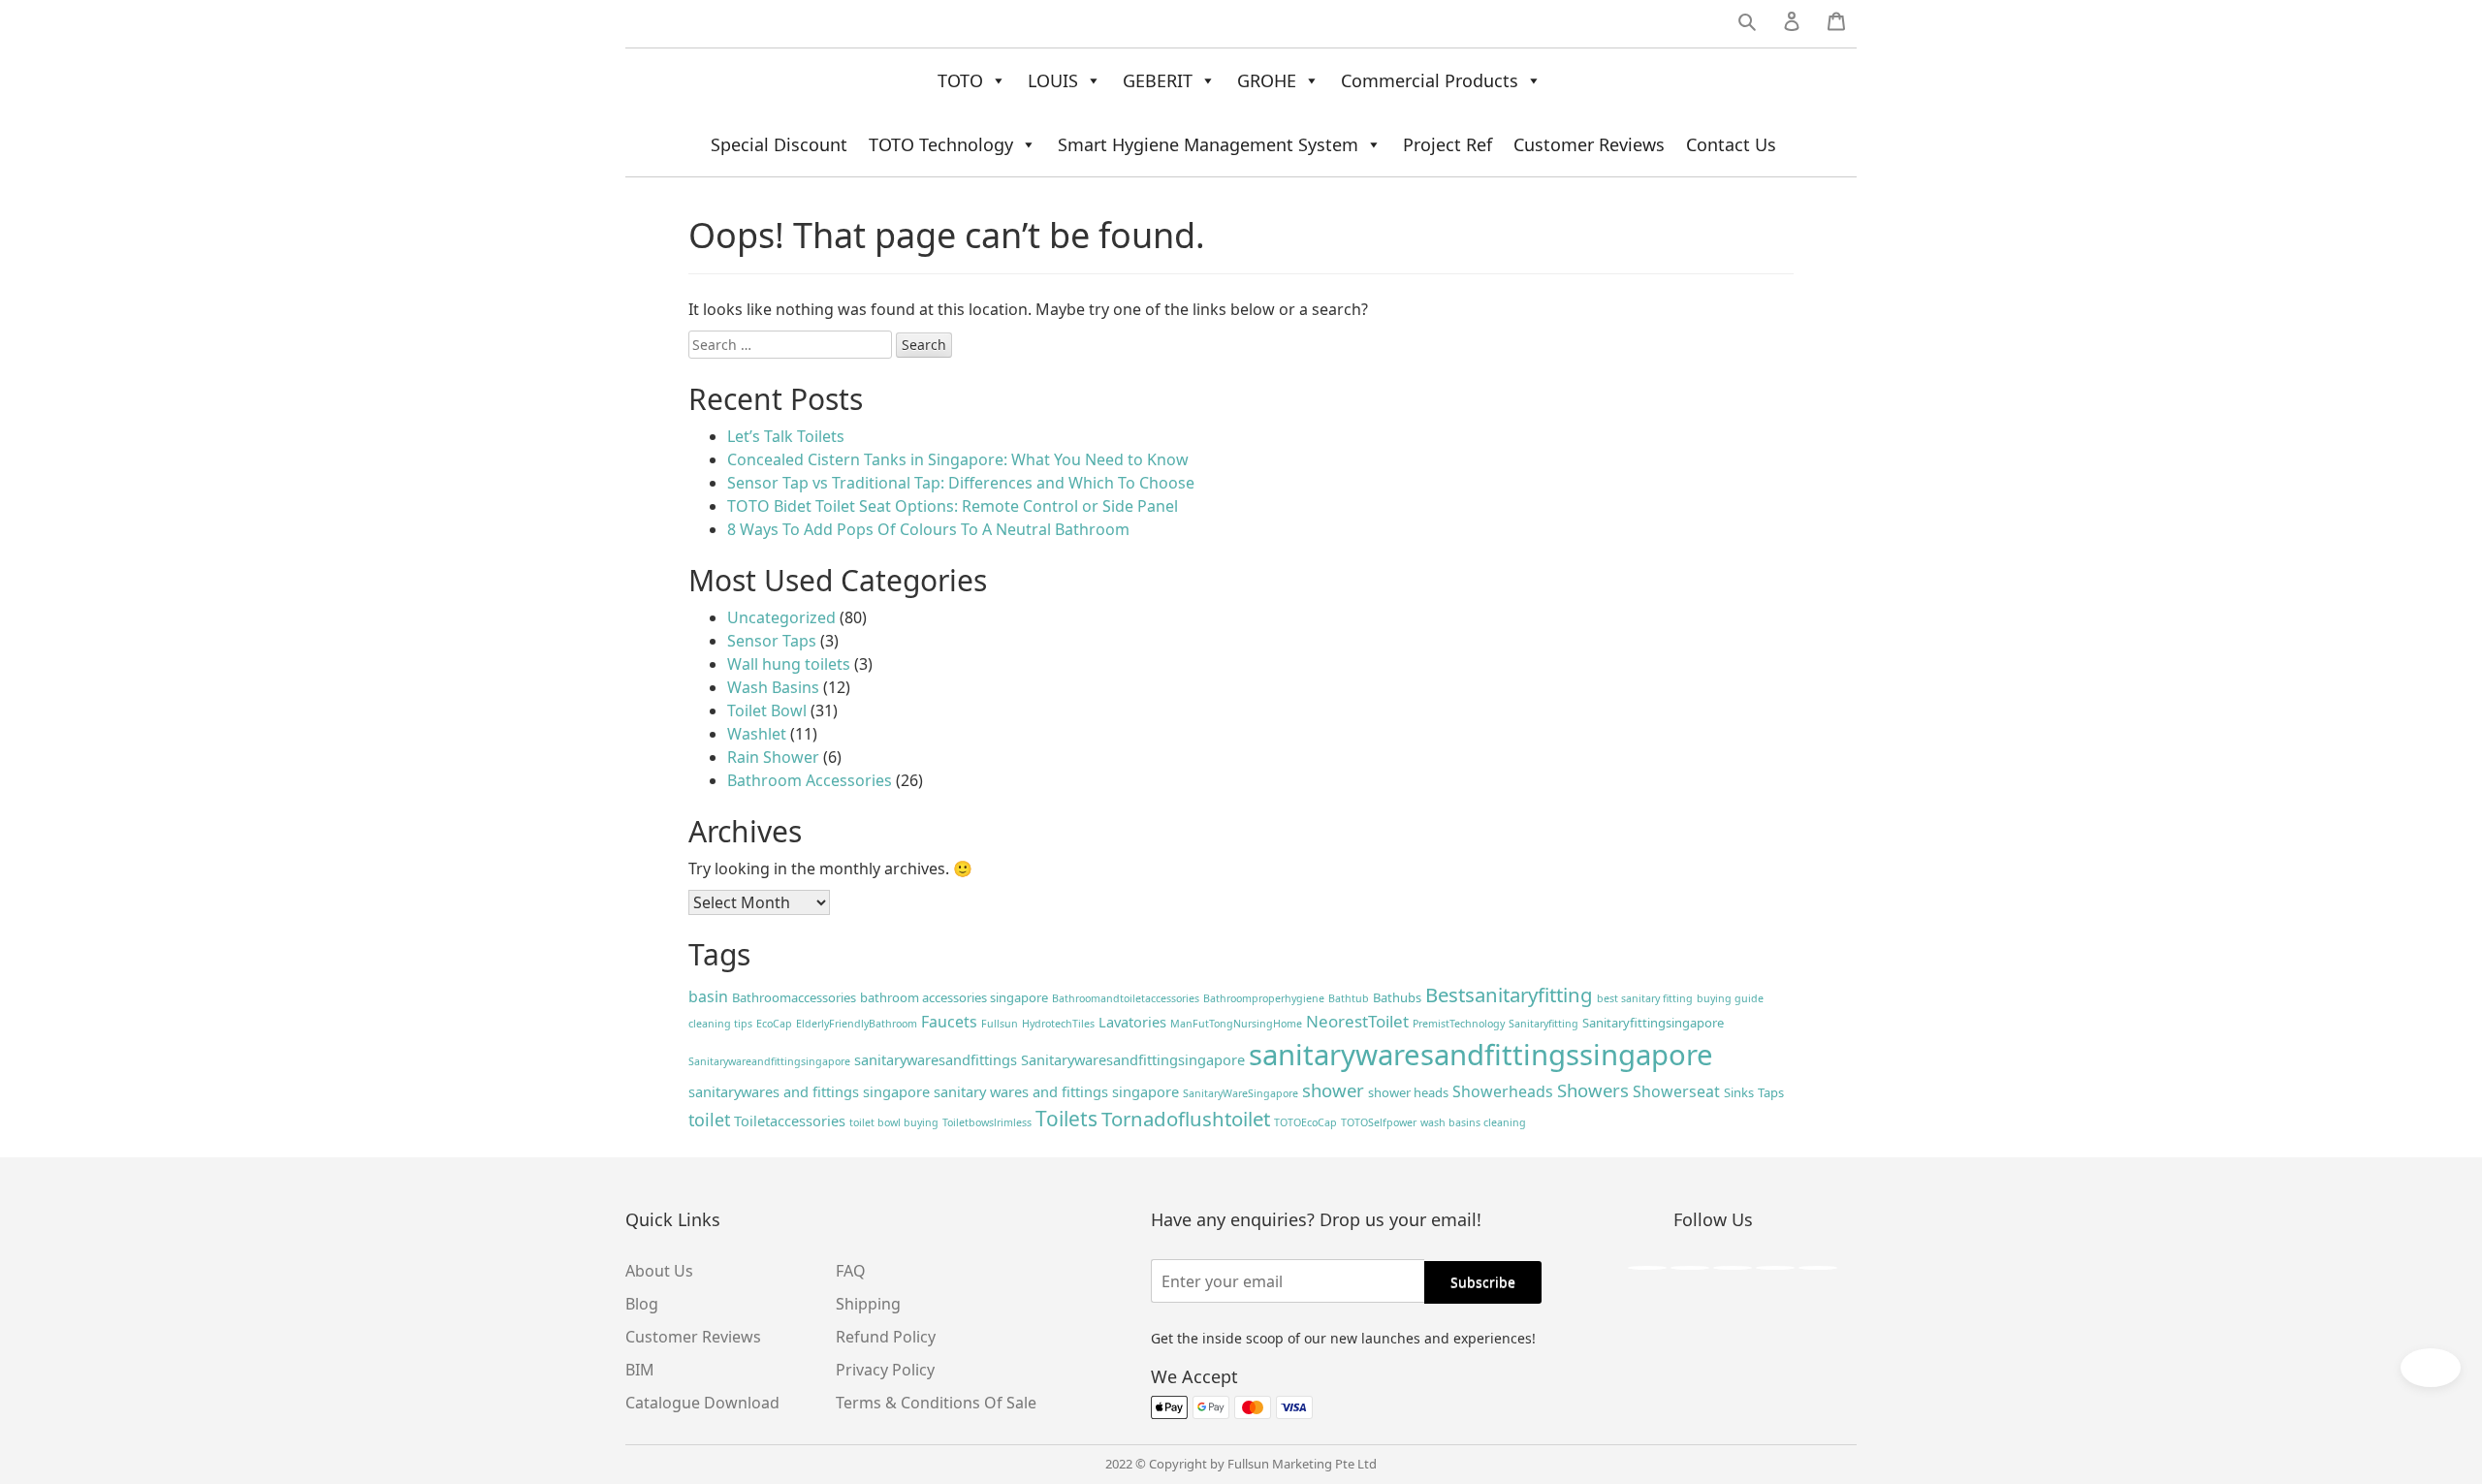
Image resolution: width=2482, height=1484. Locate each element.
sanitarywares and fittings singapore (809, 1091)
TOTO (960, 80)
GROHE (1267, 80)
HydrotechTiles (1058, 1024)
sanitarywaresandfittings (936, 1059)
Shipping (868, 1304)
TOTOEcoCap (1305, 1122)
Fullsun (1000, 1024)
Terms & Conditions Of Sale (936, 1403)
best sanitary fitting (1645, 998)
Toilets (1066, 1119)
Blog (642, 1304)
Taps (1771, 1092)
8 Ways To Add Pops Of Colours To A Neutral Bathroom (928, 529)
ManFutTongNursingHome (1236, 1024)
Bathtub (1349, 998)
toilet (709, 1120)
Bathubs (1397, 997)
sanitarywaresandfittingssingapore (1481, 1055)
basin (708, 996)
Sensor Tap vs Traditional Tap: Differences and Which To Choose (961, 483)
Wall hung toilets (789, 664)
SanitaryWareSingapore (1241, 1093)
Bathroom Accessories (810, 780)
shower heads (1408, 1092)
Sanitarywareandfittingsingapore (769, 1061)
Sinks (1739, 1092)
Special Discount (779, 144)
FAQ (851, 1271)
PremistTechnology (1459, 1024)
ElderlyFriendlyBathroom (857, 1024)
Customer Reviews (1589, 144)
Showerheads (1503, 1091)
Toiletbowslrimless (987, 1122)
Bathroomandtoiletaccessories (1126, 998)
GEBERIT (1158, 80)
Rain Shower (773, 757)
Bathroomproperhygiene (1264, 998)
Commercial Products (1430, 80)
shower (1333, 1090)
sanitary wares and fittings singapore (1056, 1091)
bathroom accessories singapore (954, 997)
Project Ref (1448, 144)
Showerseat (1676, 1091)
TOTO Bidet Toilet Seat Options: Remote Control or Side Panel (953, 506)
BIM (640, 1370)
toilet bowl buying (894, 1122)
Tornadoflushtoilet (1186, 1119)
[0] (1836, 25)
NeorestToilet (1357, 1021)
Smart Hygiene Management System (1208, 144)
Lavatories (1132, 1022)
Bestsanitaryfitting (1509, 995)
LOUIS (1053, 80)
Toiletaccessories (790, 1121)
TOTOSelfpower (1379, 1122)
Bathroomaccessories (794, 997)
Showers (1593, 1090)
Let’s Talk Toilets (786, 436)
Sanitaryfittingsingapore (1653, 1023)
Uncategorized (781, 617)
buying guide (1730, 998)
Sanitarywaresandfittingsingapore (1133, 1059)
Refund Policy (886, 1337)
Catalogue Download (702, 1403)
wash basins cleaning (1473, 1122)
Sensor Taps (772, 641)
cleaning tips (720, 1024)
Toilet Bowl (767, 710)
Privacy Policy (885, 1370)
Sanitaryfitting (1543, 1024)
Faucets (949, 1022)
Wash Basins (773, 687)
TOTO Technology (941, 144)
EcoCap (774, 1024)
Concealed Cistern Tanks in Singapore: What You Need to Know (958, 459)
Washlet (757, 734)
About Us (659, 1271)
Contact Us (1731, 144)
